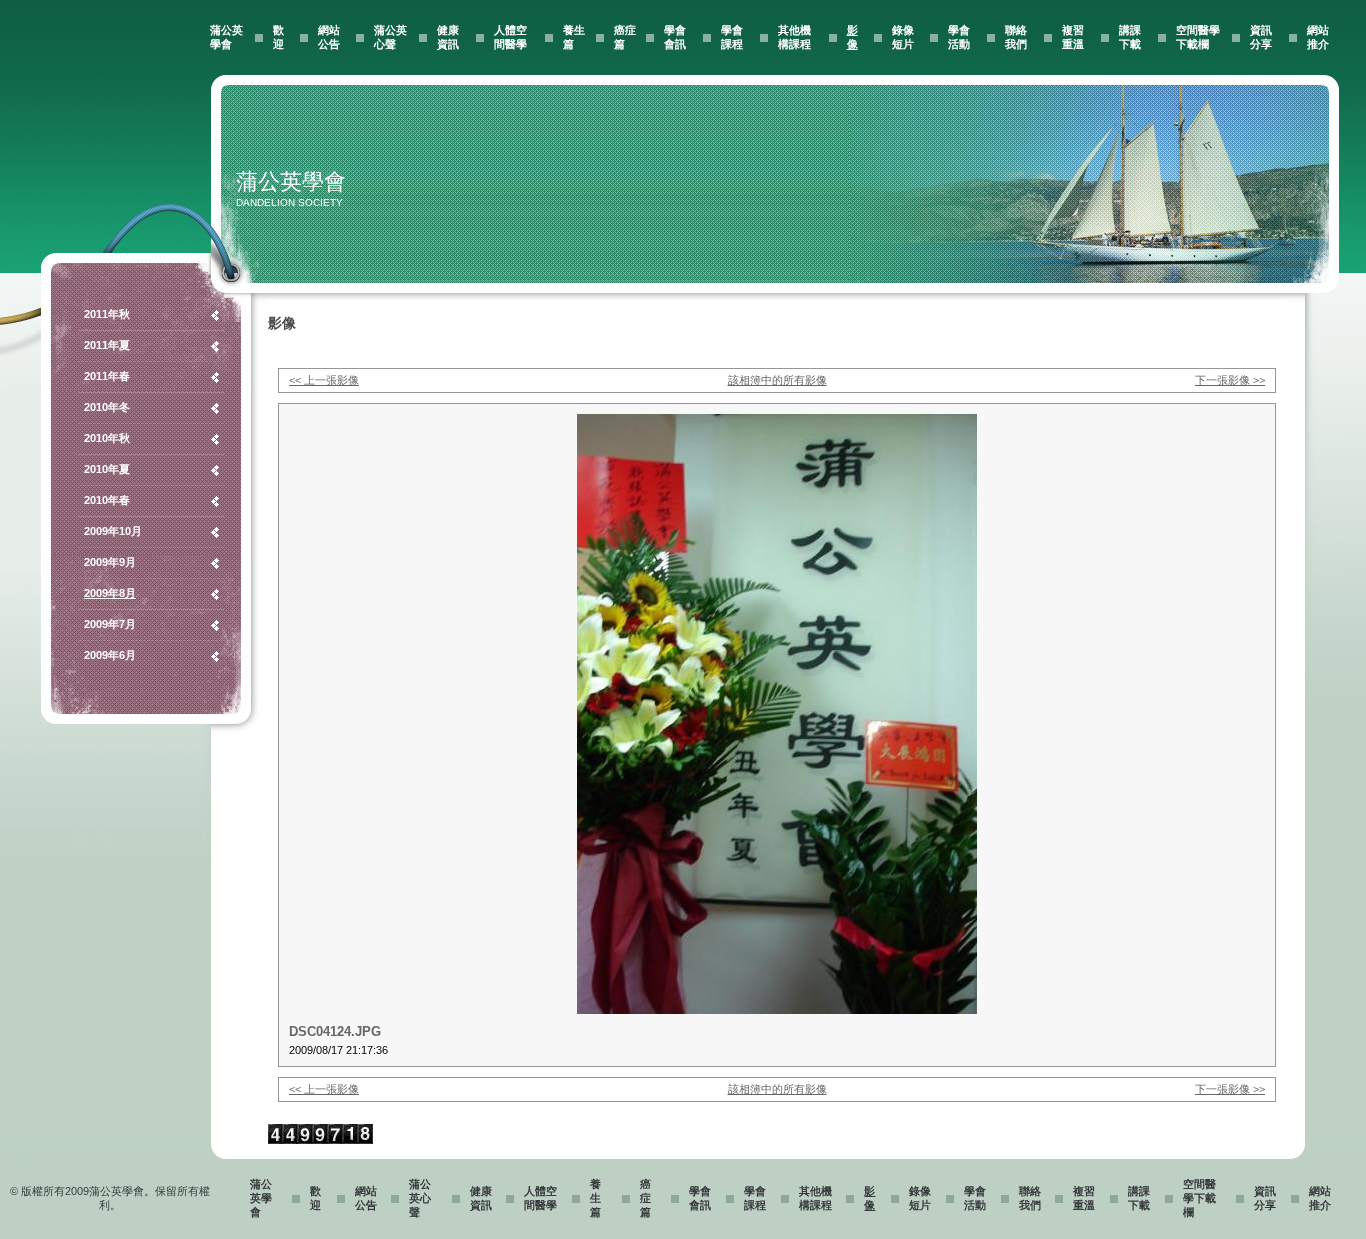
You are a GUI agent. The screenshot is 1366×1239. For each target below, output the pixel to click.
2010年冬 (107, 407)
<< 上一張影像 (324, 380)
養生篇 (595, 1198)
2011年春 (107, 376)
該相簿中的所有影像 (777, 380)
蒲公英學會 (261, 1198)
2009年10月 (113, 531)
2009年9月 (110, 562)
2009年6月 (110, 655)
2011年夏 (107, 345)
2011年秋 (107, 314)
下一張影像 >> (1230, 380)
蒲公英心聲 (420, 1198)
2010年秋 (107, 438)
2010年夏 (107, 469)
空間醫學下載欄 (1199, 1198)
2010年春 (107, 500)
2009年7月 (110, 624)
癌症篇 (645, 1198)
